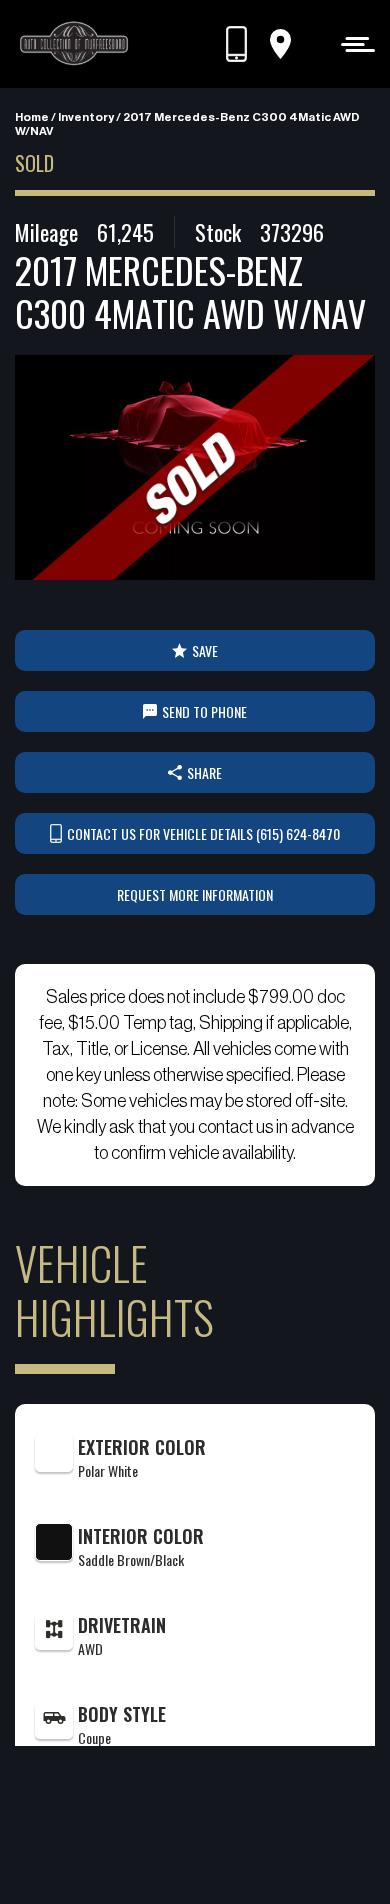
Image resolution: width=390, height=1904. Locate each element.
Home (32, 117)
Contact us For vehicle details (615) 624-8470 (203, 833)
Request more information (195, 894)
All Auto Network (228, 1855)
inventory (86, 117)
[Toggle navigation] (352, 43)
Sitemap (220, 1829)
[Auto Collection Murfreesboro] (75, 44)
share (204, 772)
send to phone (204, 711)
